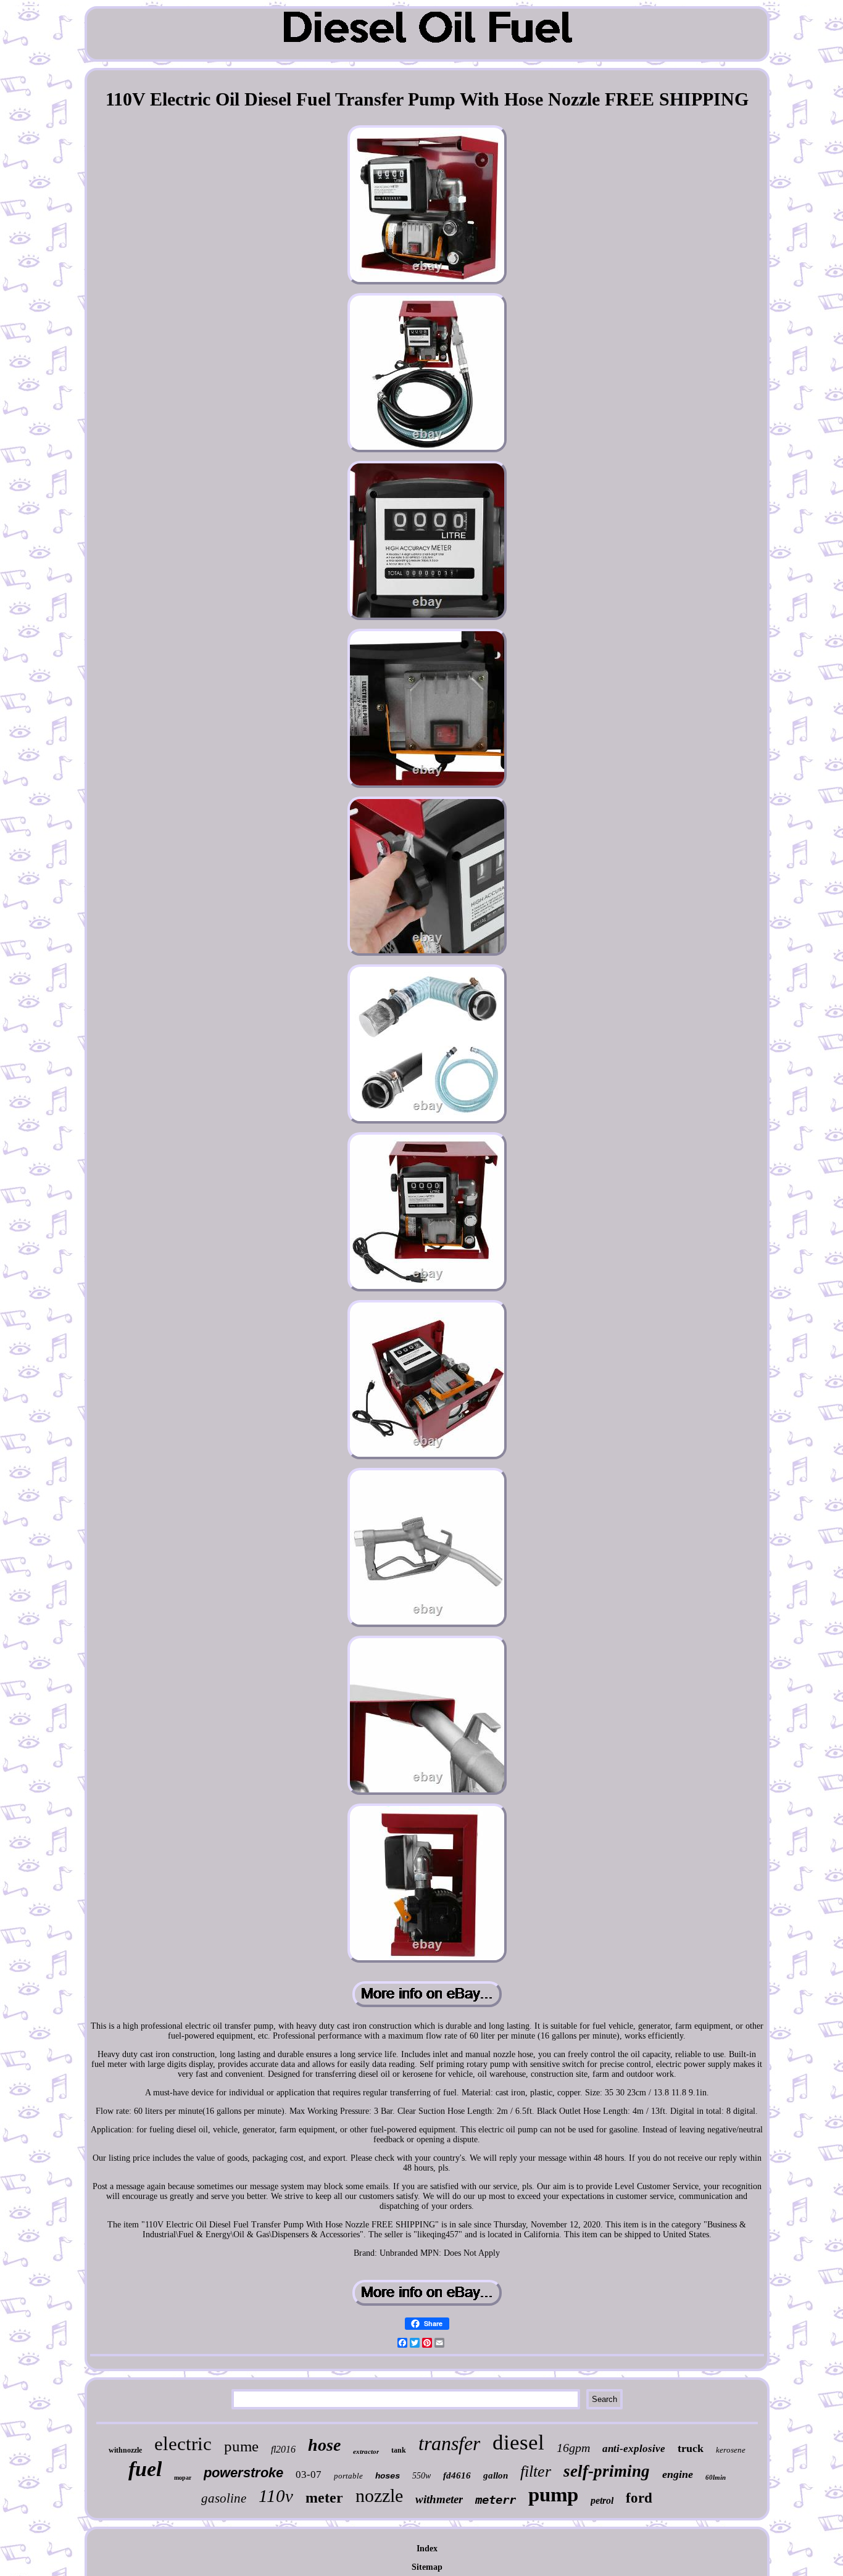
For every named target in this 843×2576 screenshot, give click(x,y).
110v (276, 2496)
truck (691, 2448)
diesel (518, 2442)
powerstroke (243, 2473)
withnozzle (125, 2450)
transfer (449, 2443)
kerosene (731, 2450)
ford (639, 2498)
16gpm (573, 2448)
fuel (145, 2469)
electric (183, 2444)
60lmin (716, 2477)
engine (678, 2474)
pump (553, 2495)
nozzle (379, 2495)
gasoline (224, 2498)
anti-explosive (634, 2449)
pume (241, 2446)
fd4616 (457, 2475)
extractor (366, 2451)
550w (421, 2476)
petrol (602, 2500)
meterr (496, 2499)
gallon (496, 2475)
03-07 (309, 2475)
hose (324, 2445)
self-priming (607, 2471)
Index (427, 2549)
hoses (388, 2476)
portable (348, 2476)
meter (324, 2498)
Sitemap (427, 2567)
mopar (183, 2478)
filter (536, 2471)
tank (399, 2450)
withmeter (439, 2499)
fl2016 (283, 2449)
